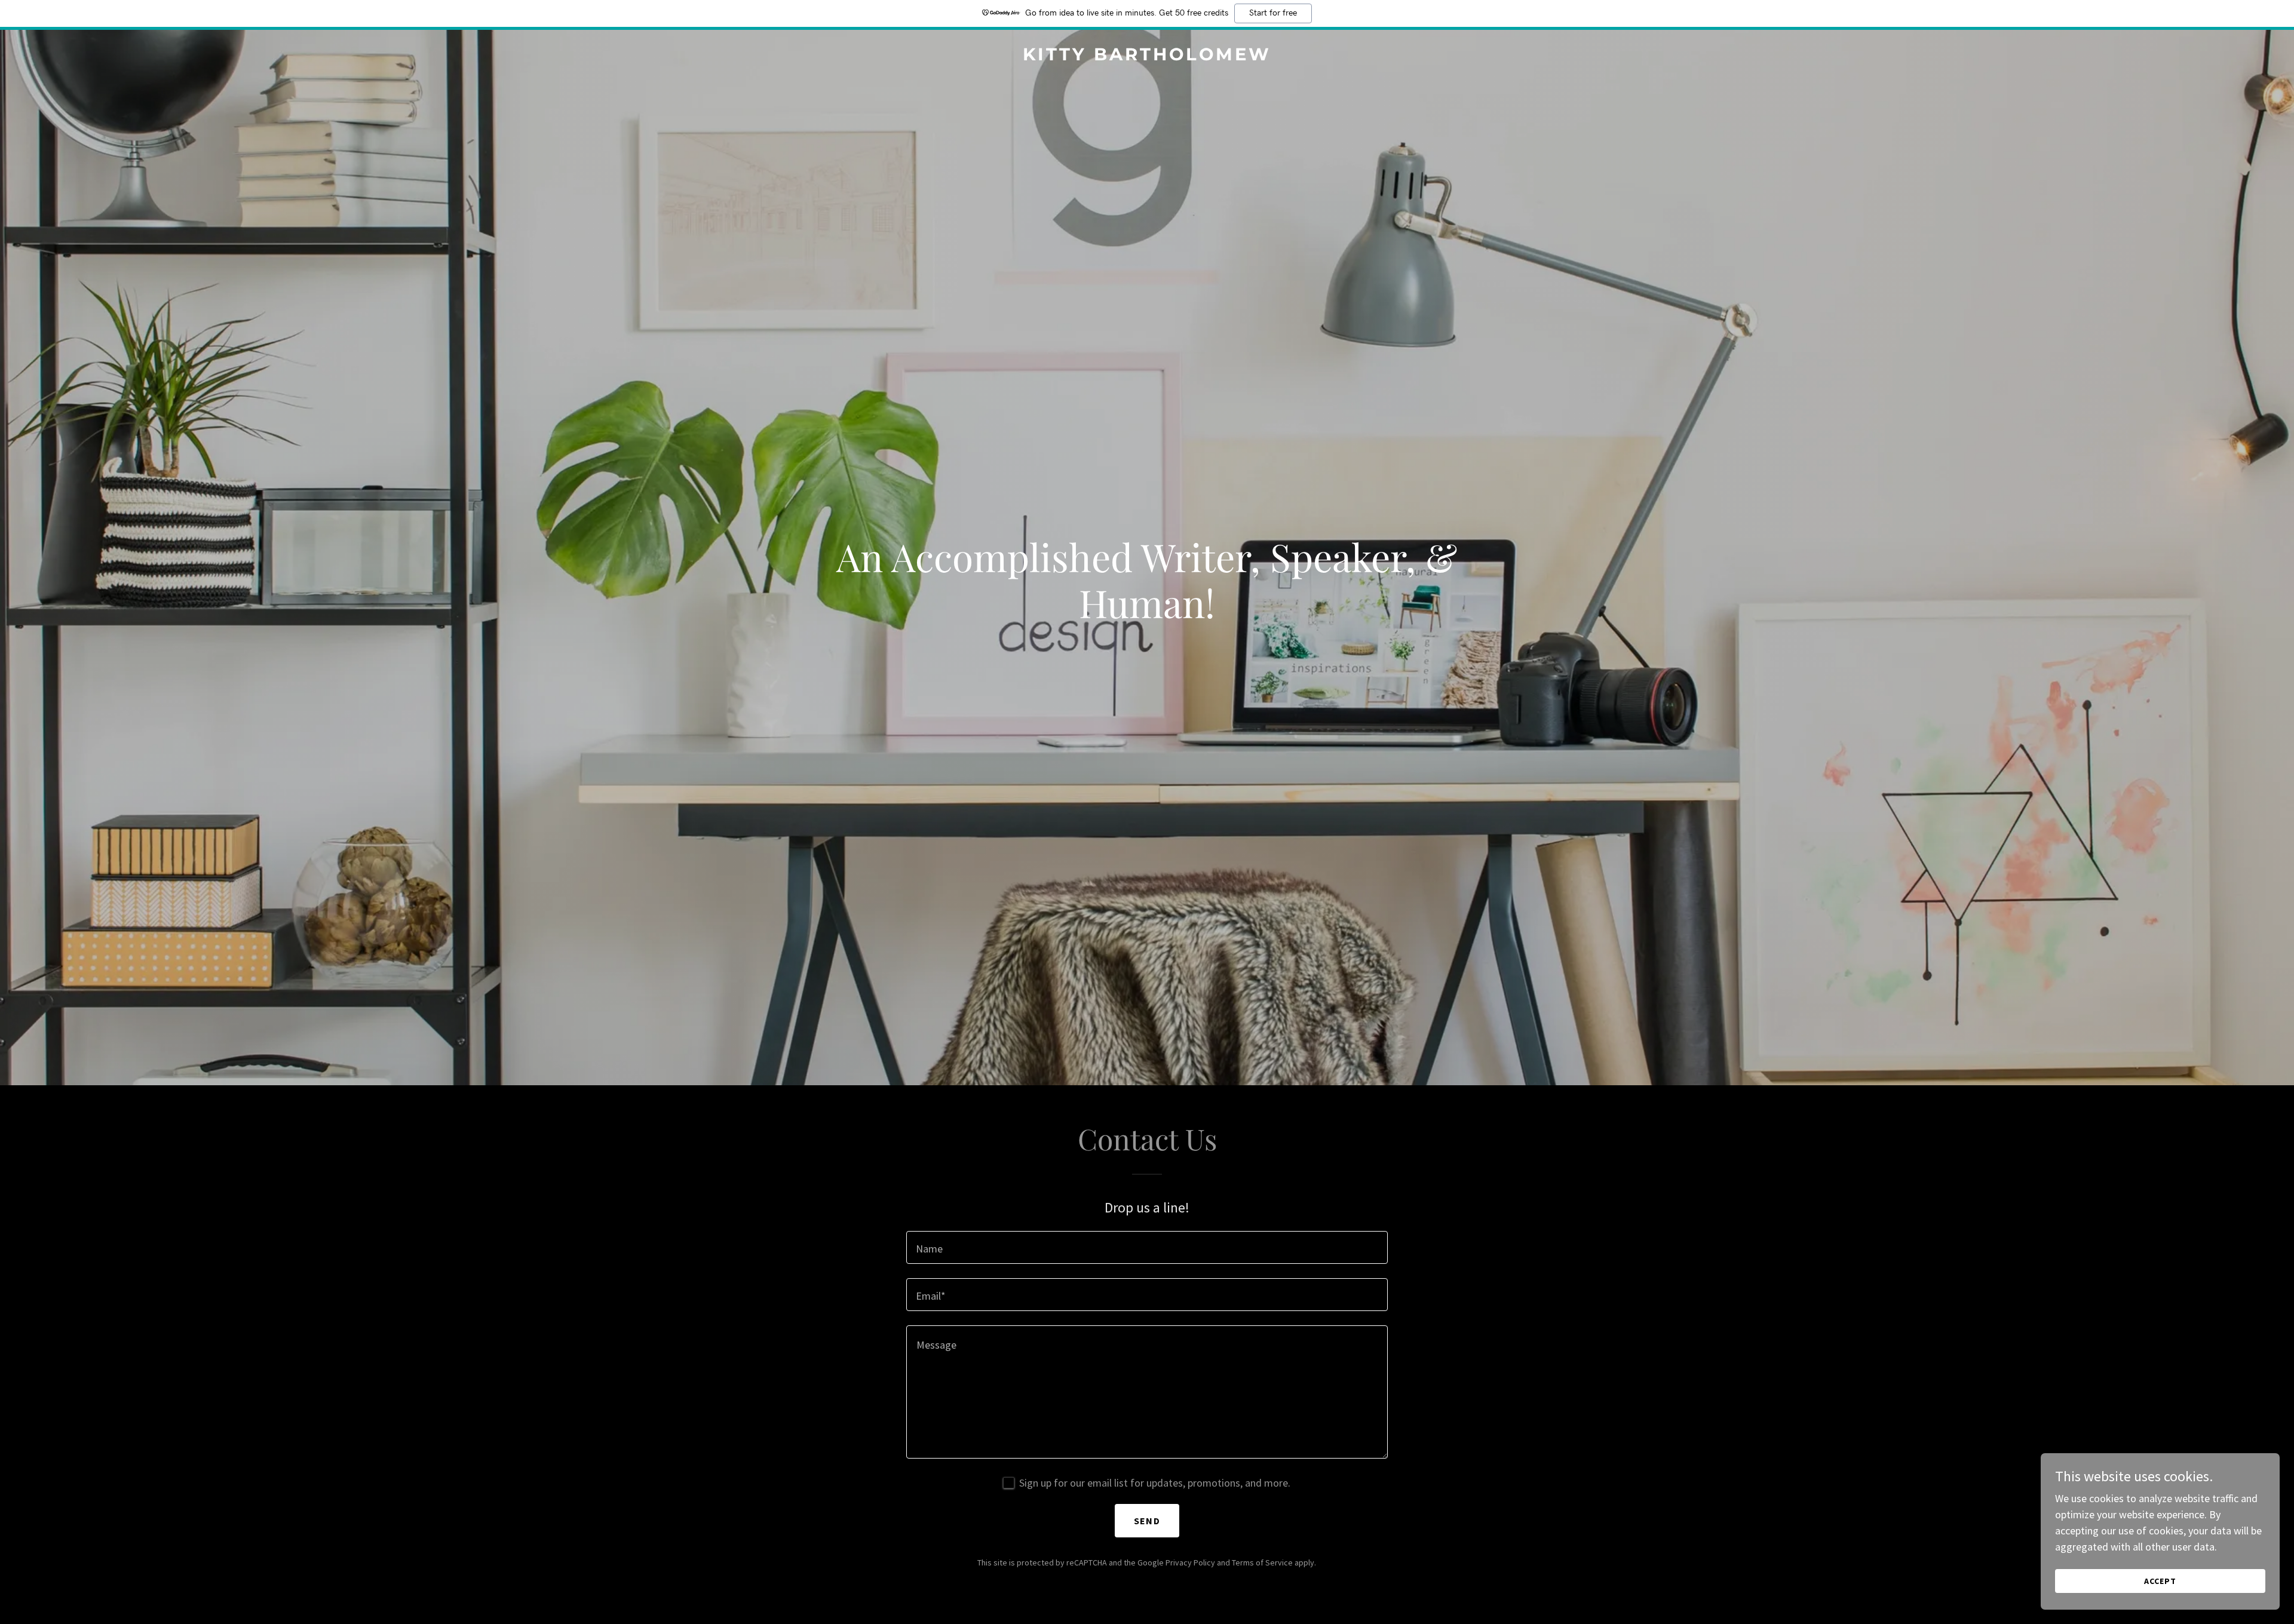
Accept (2160, 1581)
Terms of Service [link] (1262, 1562)
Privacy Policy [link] (1190, 1562)
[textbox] (1147, 1247)
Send (1147, 1521)
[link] (1147, 56)
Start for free (1273, 13)
